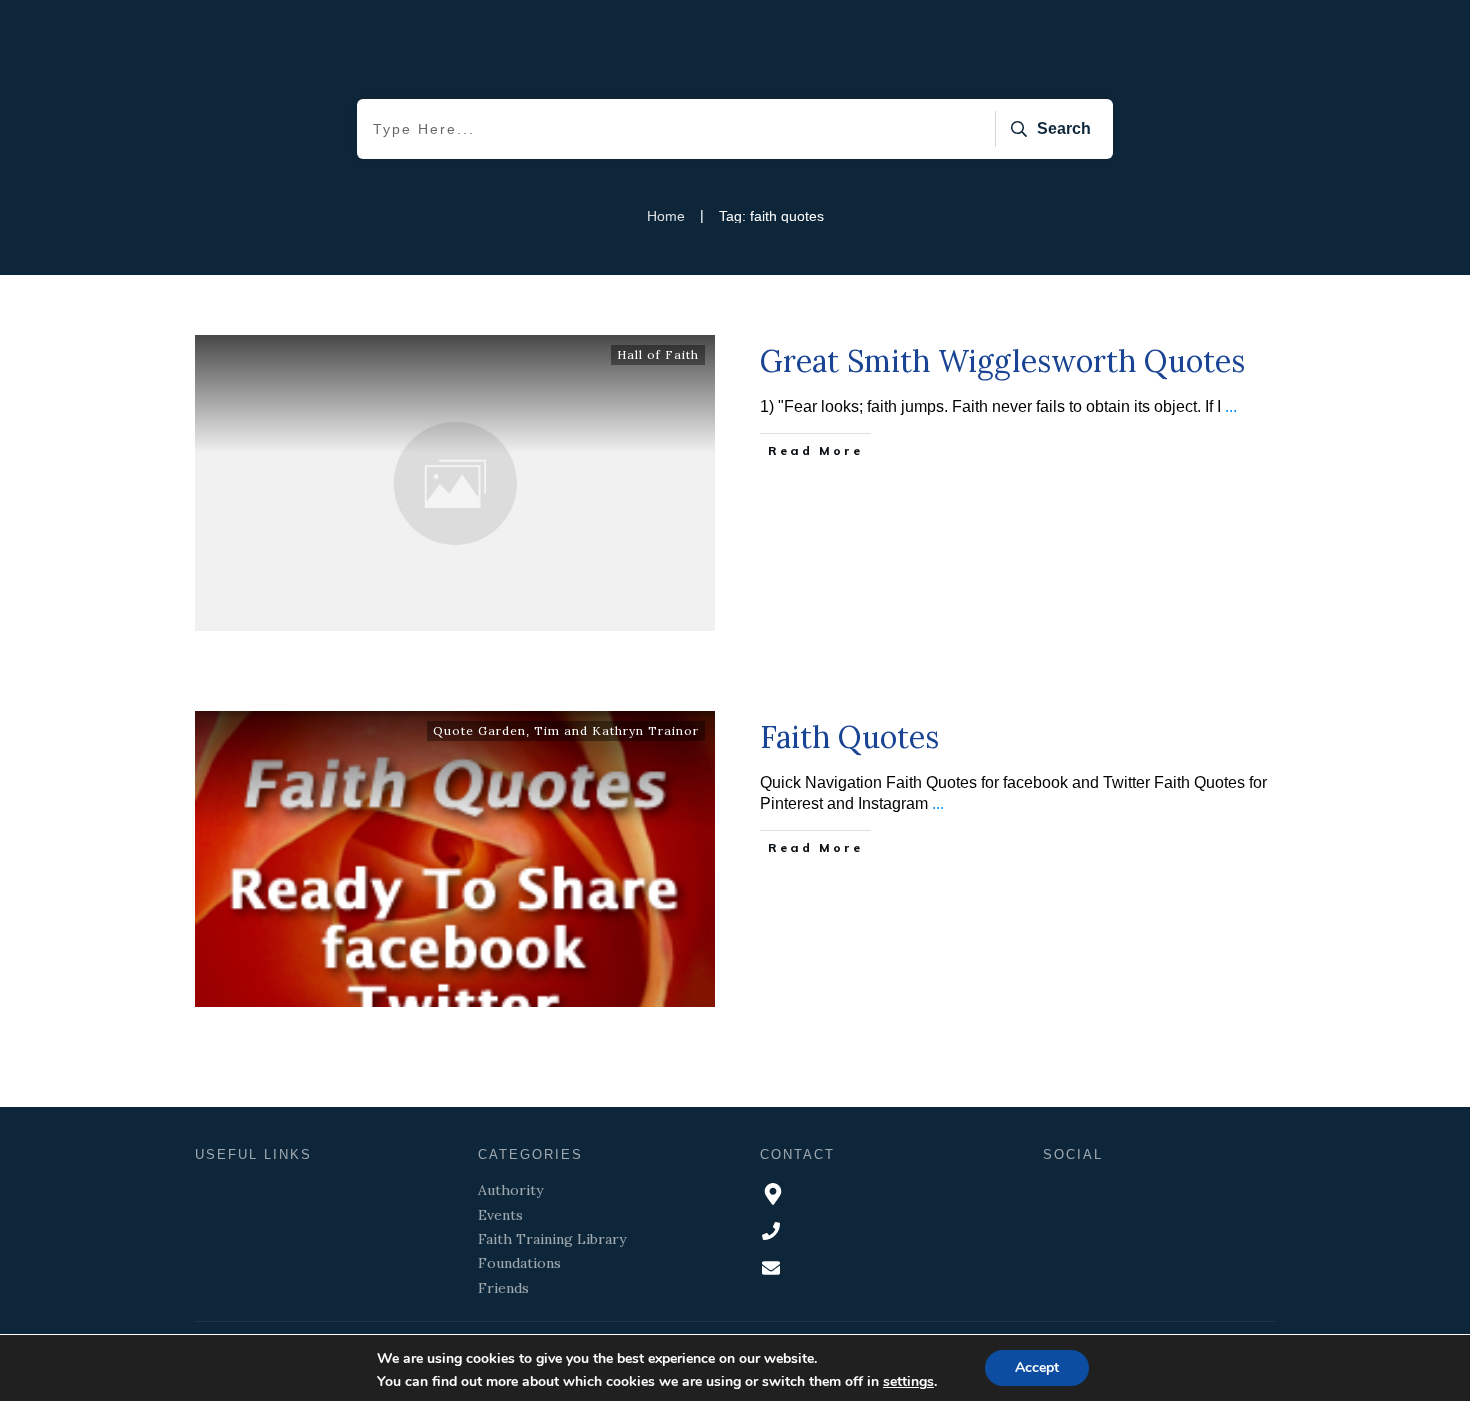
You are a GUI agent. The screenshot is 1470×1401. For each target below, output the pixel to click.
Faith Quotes (849, 737)
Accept (1037, 1367)
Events (500, 1215)
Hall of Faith (658, 354)
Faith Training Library (552, 1239)
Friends (503, 1288)
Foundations (519, 1263)
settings (908, 1382)
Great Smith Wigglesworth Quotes (1002, 361)
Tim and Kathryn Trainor (616, 730)
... (1231, 406)
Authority (510, 1190)
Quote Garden (479, 730)
